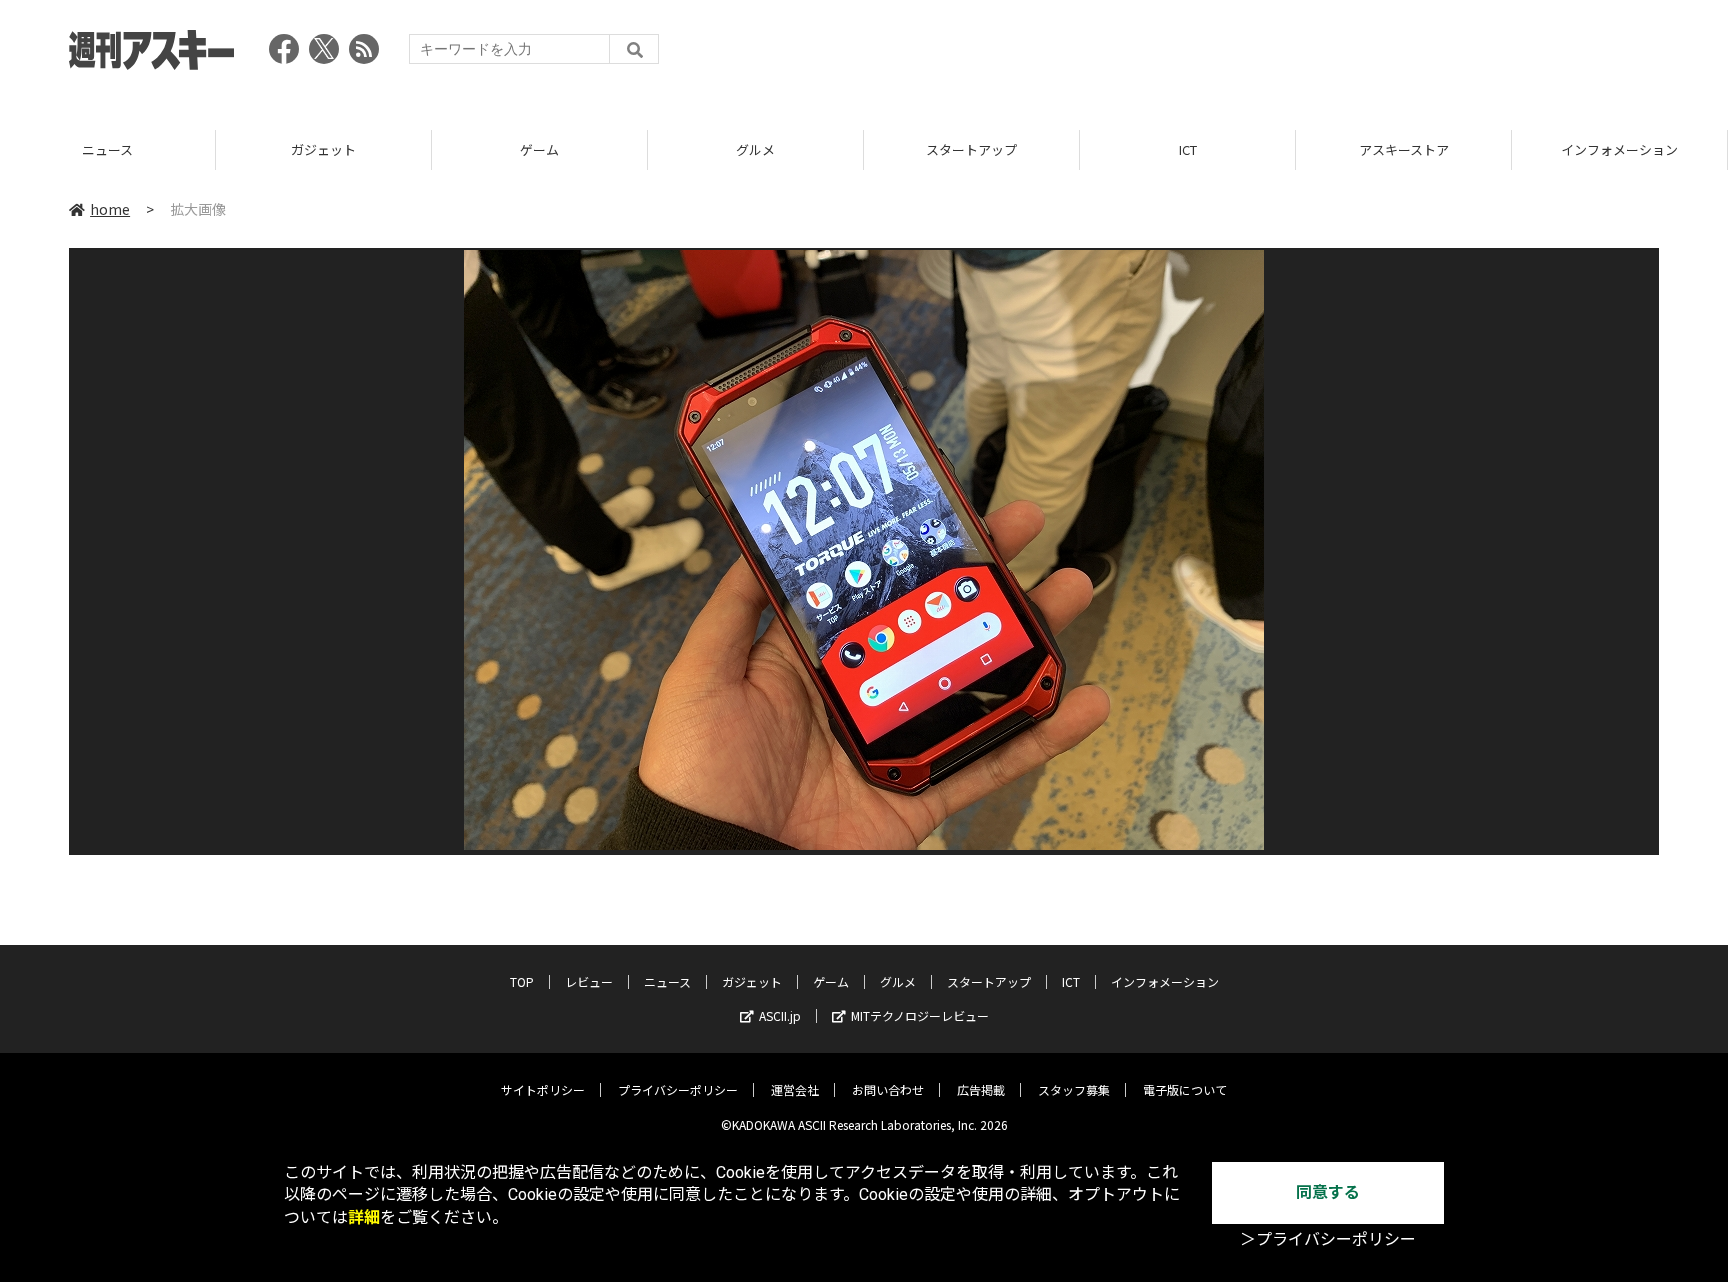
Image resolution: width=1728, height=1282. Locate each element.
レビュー (589, 981)
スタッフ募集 (1074, 1089)
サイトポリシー (543, 1089)
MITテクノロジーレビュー (920, 1015)
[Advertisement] (1295, 55)
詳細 (364, 1217)
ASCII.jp (780, 1015)
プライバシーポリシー (678, 1089)
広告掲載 (981, 1089)
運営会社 (795, 1089)
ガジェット (323, 149)
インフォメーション (1619, 149)
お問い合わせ (888, 1089)
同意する (1328, 1192)
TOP (522, 981)
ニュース (107, 149)
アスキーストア (1404, 149)
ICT (1188, 149)
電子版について (1185, 1089)
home (110, 209)
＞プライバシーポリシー (1328, 1239)
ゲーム (539, 149)
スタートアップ (971, 149)
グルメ (755, 149)
